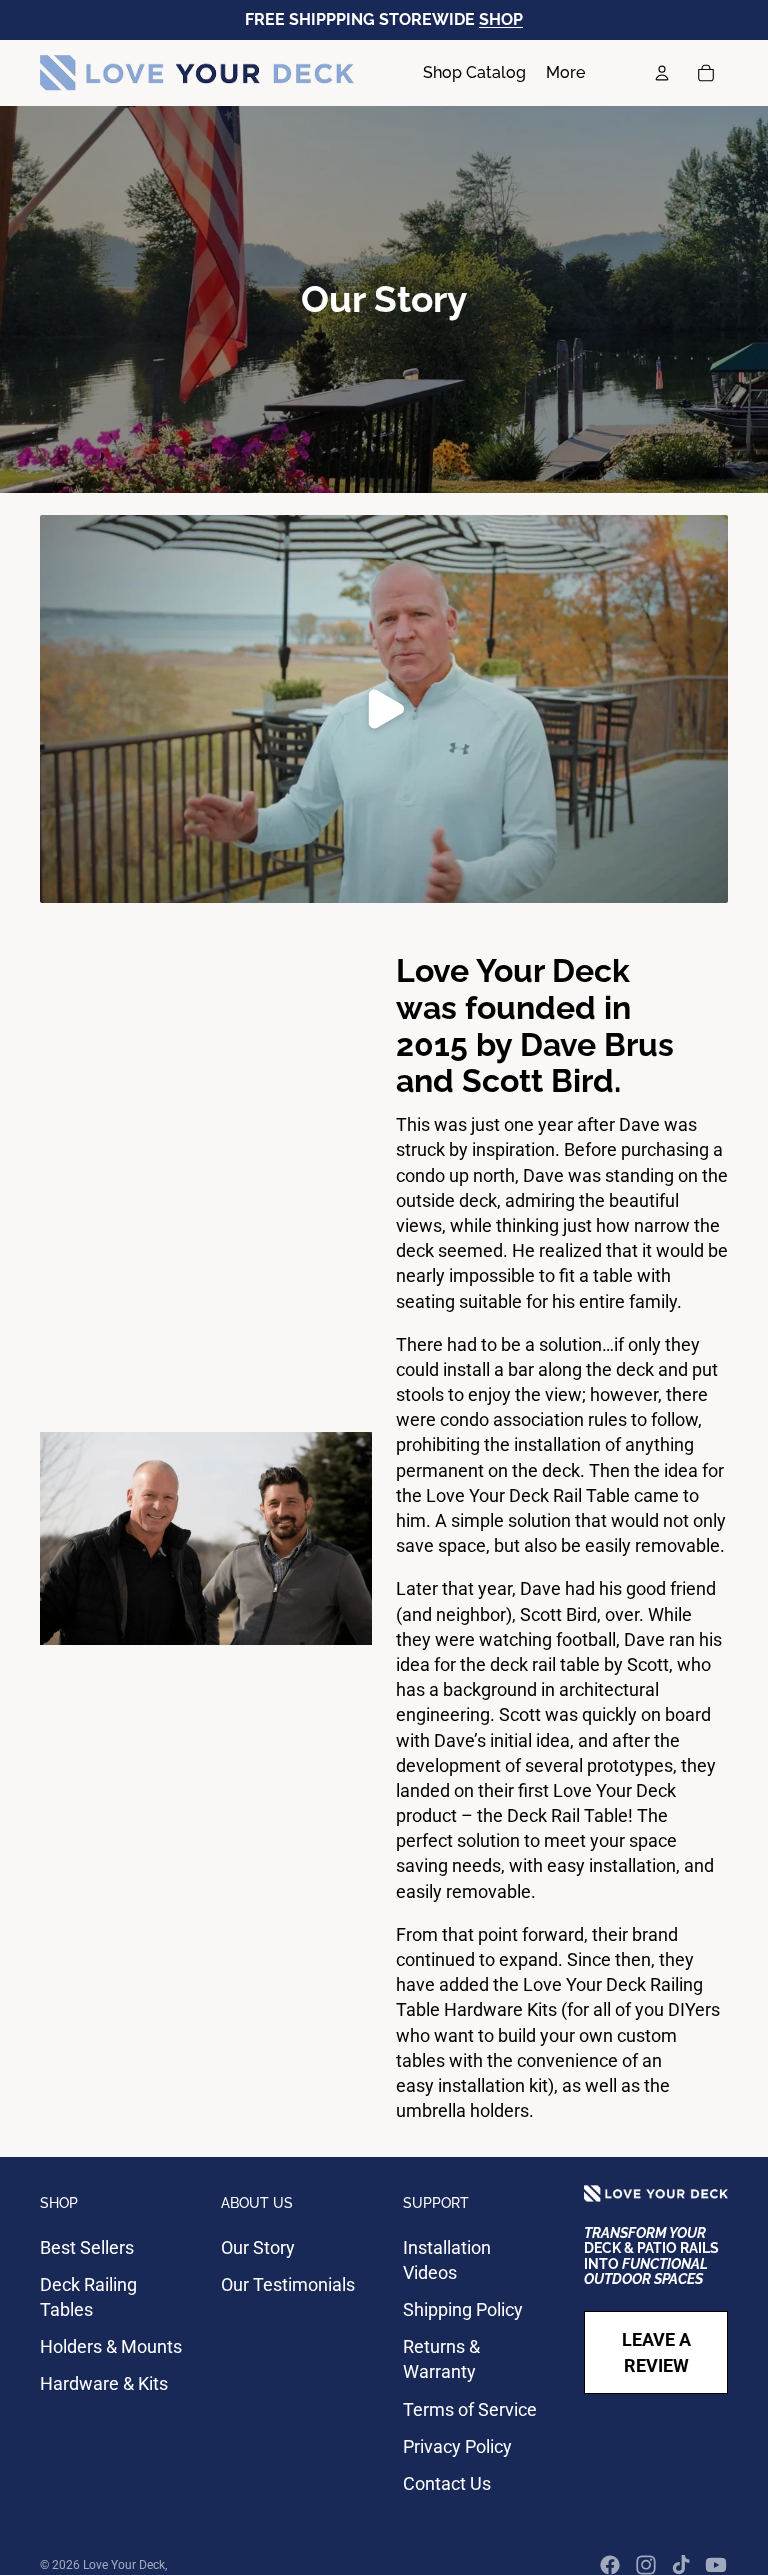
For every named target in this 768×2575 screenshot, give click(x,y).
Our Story (258, 2247)
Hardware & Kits (104, 2383)
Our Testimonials (288, 2284)
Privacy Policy (457, 2446)
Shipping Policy (463, 2309)
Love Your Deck (124, 2565)
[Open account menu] (662, 73)
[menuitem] (565, 73)
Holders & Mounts (111, 2346)
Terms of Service (470, 2409)
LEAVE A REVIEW (656, 2352)
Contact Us (447, 2483)
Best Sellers (87, 2247)
